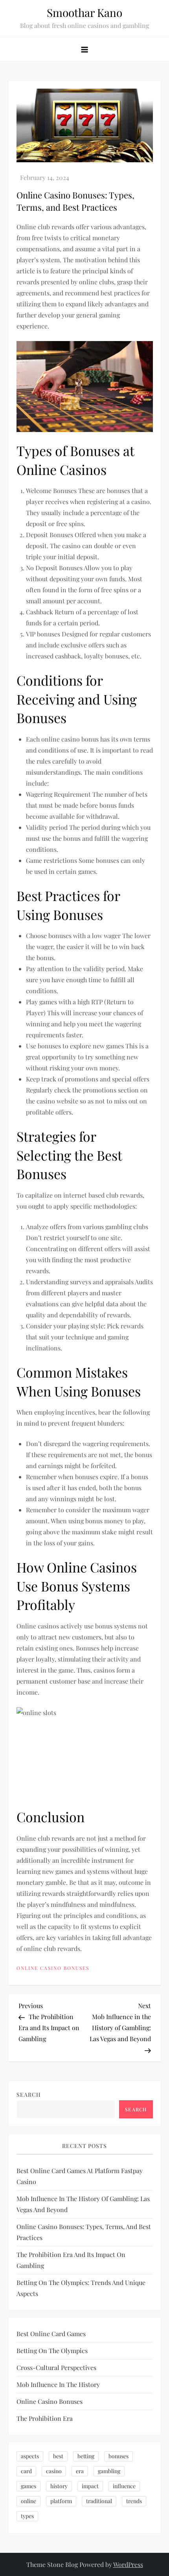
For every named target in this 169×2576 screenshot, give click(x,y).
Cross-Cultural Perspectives (56, 2367)
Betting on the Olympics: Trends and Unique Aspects (81, 2288)
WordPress (128, 2564)
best (58, 2456)
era (80, 2471)
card (26, 2471)
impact (90, 2486)
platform (61, 2501)
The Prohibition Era (45, 2418)
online (28, 2501)
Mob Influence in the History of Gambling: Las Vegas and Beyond (83, 2204)
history (59, 2486)
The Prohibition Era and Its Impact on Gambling (71, 2260)
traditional (99, 2501)
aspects (30, 2456)
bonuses (118, 2456)
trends (134, 2501)
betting (86, 2456)
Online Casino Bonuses (53, 1968)
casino (54, 2471)
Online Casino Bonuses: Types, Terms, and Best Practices (84, 2232)
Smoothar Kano (84, 12)
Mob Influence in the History (58, 2384)
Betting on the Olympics (52, 2351)
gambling (109, 2471)
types (27, 2516)
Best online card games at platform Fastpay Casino (80, 2176)
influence (124, 2486)
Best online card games (51, 2334)
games (28, 2486)
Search (29, 2095)
